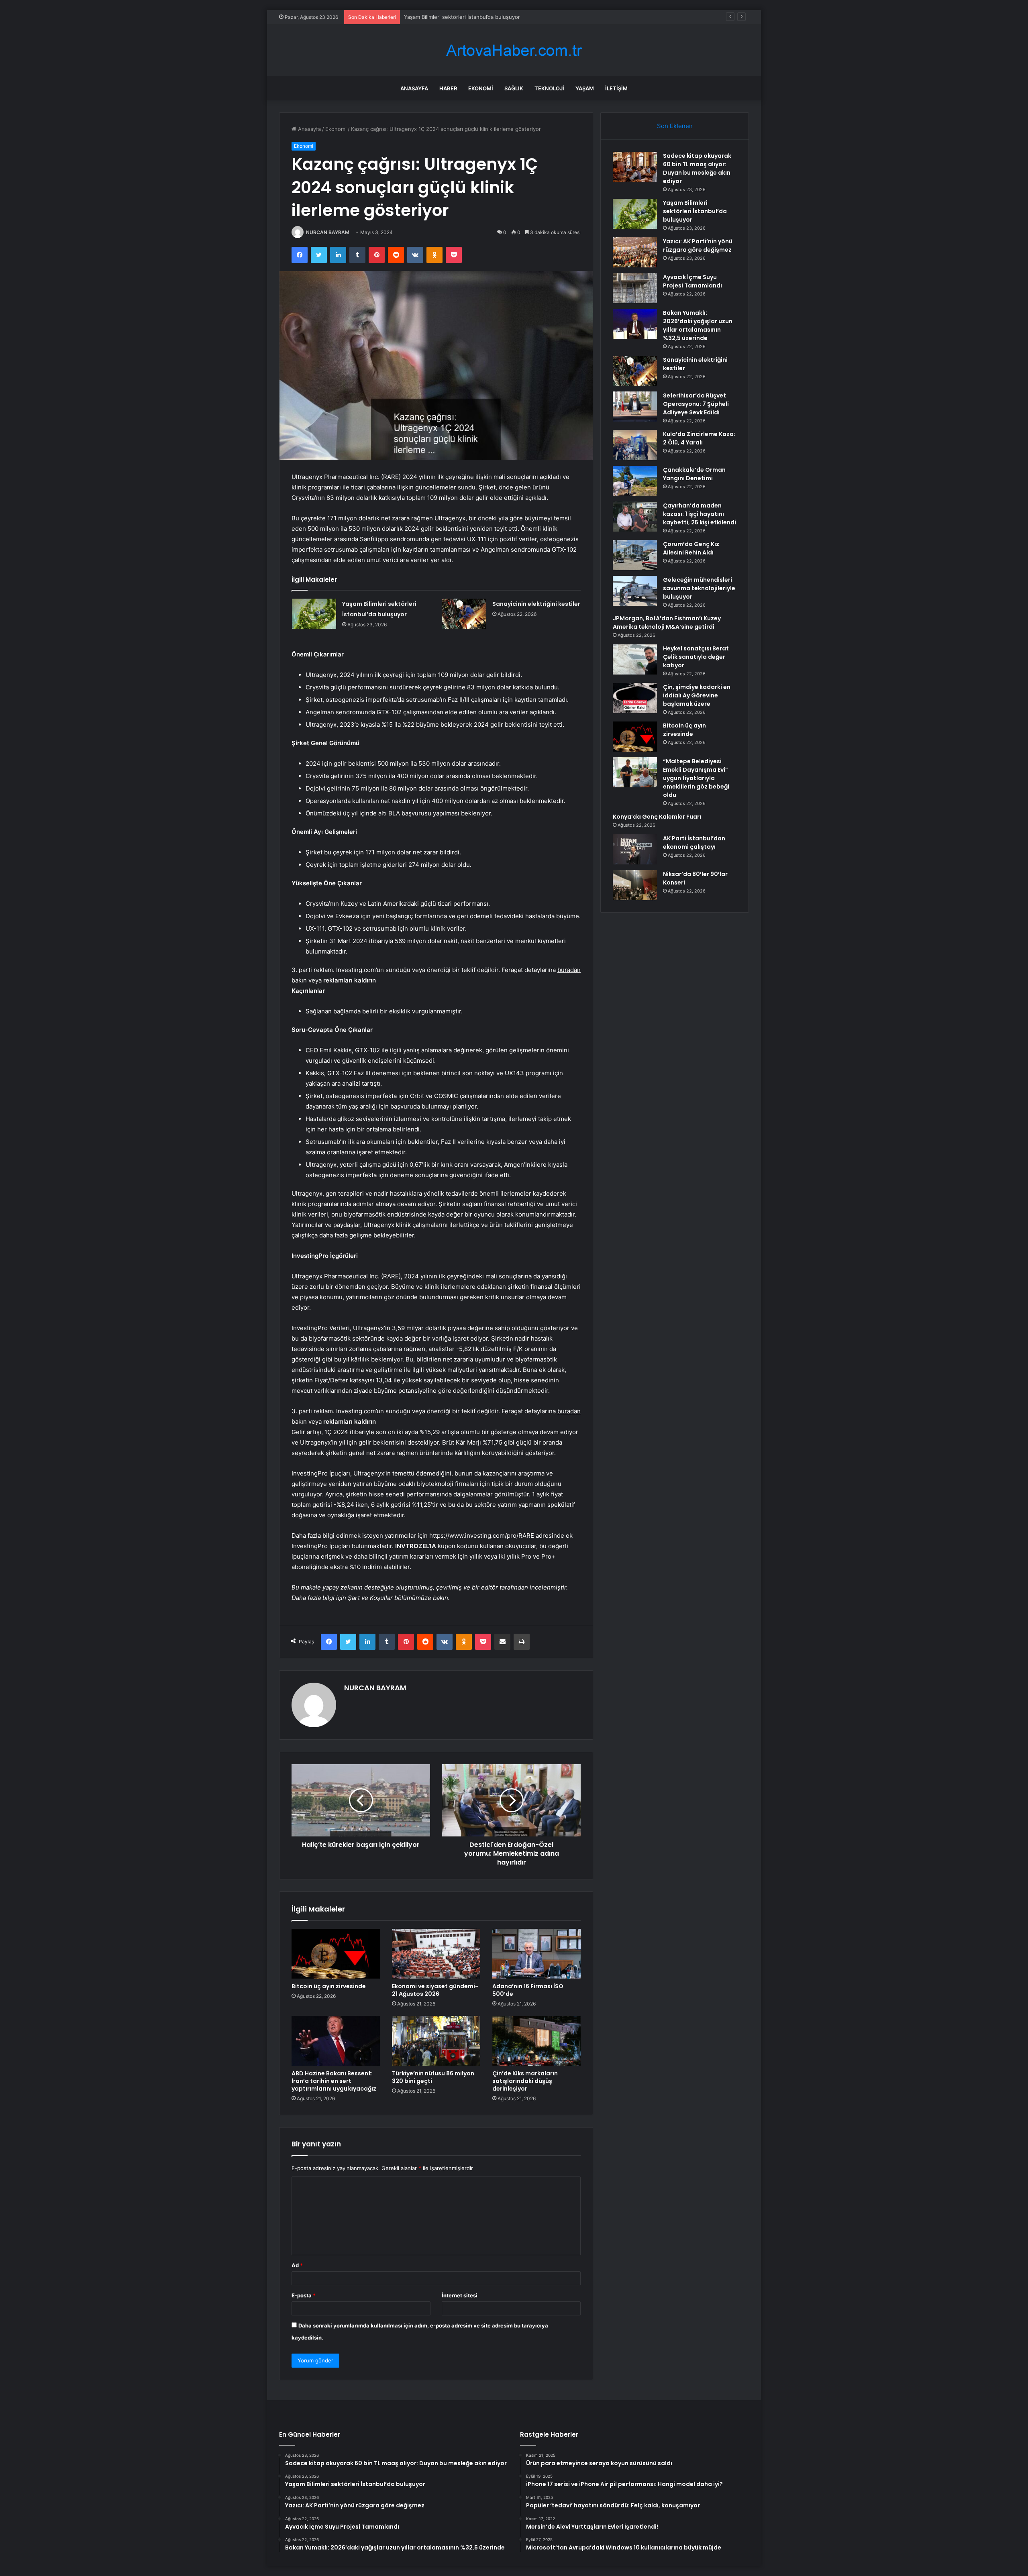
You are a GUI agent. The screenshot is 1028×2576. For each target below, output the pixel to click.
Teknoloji (549, 88)
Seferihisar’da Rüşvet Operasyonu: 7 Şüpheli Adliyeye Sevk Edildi (696, 404)
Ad (297, 2265)
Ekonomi (481, 88)
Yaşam (585, 88)
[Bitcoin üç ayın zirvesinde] (336, 1954)
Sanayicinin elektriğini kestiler (536, 604)
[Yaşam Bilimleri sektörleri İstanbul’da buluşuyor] (314, 614)
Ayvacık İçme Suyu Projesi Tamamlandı (692, 281)
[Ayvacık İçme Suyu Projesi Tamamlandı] (635, 288)
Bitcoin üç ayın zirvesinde (329, 1986)
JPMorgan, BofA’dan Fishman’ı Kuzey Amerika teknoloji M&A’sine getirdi (667, 623)
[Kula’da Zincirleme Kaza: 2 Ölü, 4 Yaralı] (635, 445)
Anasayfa (414, 88)
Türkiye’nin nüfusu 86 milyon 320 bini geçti (433, 2077)
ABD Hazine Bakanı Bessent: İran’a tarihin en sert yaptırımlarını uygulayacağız (334, 2081)
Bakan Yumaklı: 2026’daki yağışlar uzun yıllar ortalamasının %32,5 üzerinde (698, 325)
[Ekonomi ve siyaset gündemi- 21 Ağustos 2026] (436, 1954)
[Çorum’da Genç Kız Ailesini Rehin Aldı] (635, 555)
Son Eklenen (675, 126)
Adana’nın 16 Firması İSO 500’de (528, 1990)
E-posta (304, 2295)
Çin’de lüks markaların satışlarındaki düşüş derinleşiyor (525, 2081)
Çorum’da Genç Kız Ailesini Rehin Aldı (691, 548)
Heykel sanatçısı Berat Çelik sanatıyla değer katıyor (696, 657)
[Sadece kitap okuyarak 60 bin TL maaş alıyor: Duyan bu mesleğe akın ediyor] (635, 167)
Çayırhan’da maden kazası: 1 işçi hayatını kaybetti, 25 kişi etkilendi (700, 514)
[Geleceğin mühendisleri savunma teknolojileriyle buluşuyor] (635, 591)
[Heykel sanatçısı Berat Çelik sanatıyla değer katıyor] (635, 659)
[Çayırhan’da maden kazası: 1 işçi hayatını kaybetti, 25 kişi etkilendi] (635, 517)
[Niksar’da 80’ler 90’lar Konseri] (635, 885)
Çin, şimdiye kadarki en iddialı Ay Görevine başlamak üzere (697, 695)
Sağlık (514, 88)
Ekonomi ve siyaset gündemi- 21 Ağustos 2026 (435, 1990)
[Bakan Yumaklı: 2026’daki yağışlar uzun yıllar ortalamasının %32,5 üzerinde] (635, 324)
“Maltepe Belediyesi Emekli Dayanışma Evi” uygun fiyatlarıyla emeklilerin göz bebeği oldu (696, 778)
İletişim (616, 88)
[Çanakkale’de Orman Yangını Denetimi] (635, 481)
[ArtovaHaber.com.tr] (514, 50)
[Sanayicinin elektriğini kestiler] (464, 614)
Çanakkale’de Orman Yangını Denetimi (694, 474)
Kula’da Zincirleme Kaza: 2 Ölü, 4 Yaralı (699, 438)
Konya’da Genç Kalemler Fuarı (657, 817)
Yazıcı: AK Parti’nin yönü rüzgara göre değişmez (463, 17)
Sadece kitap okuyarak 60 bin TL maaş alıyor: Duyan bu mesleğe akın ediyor (697, 168)
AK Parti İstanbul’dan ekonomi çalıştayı (694, 843)
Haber (448, 88)
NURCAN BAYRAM (328, 232)
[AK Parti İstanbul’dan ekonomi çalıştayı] (635, 849)
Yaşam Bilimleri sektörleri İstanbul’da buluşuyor (695, 211)
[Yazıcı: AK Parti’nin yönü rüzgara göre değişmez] (635, 252)
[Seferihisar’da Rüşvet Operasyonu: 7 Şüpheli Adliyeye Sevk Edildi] (635, 407)
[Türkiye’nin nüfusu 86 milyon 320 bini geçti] (436, 2041)
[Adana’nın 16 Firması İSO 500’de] (536, 1954)
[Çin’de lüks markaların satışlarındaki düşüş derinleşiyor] (536, 2041)
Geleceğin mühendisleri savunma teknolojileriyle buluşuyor (699, 588)
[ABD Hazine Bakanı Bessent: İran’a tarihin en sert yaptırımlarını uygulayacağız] (336, 2041)
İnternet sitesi (460, 2295)
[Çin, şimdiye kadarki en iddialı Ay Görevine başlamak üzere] (635, 698)
